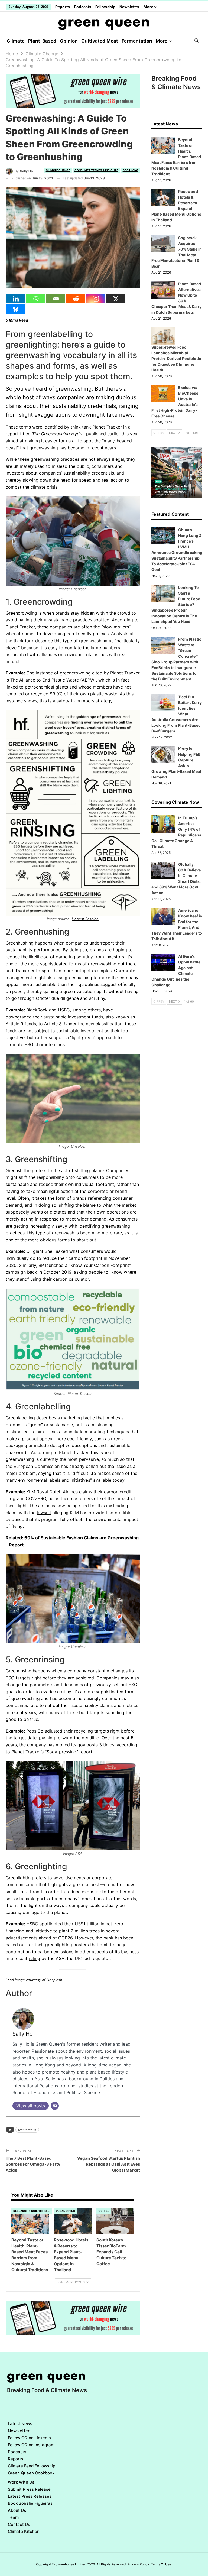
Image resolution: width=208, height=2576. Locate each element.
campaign (16, 1272)
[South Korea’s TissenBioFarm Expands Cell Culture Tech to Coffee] (115, 2221)
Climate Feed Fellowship (32, 2466)
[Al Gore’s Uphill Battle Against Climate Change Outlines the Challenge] (163, 962)
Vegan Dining (66, 2211)
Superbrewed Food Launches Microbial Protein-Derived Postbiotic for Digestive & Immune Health (176, 359)
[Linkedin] (16, 299)
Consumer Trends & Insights (96, 170)
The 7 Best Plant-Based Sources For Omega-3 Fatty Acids (33, 2164)
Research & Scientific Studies (33, 2211)
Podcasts (83, 7)
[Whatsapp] (36, 299)
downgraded (19, 1017)
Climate (16, 41)
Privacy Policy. (139, 2564)
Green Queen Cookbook (31, 2473)
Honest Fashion (85, 919)
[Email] (56, 299)
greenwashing (27, 2129)
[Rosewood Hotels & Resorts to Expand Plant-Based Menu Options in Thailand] (73, 2221)
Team (13, 2517)
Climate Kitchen (24, 2531)
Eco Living (131, 170)
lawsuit (44, 1513)
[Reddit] (76, 299)
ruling (34, 1958)
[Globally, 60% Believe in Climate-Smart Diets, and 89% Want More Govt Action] (163, 870)
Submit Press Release (29, 2489)
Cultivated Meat (100, 41)
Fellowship (105, 7)
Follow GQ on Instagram (31, 2445)
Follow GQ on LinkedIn (29, 2438)
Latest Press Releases (30, 2496)
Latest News (20, 2424)
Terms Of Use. (161, 2564)
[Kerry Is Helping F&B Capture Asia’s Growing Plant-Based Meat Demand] (163, 755)
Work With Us (21, 2482)
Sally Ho (22, 2034)
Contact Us (19, 2524)
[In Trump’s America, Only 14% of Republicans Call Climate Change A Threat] (163, 824)
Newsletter (129, 7)
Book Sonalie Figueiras (30, 2503)
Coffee (104, 2211)
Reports (63, 7)
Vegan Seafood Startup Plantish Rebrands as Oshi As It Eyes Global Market (109, 2164)
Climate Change (58, 170)
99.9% (56, 694)
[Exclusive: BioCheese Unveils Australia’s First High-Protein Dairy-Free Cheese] (163, 394)
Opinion (69, 41)
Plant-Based (42, 41)
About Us (17, 2510)
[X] (116, 299)
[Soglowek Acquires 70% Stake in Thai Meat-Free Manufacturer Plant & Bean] (163, 244)
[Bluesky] (16, 309)
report (12, 434)
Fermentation (137, 41)
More (149, 7)
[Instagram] (96, 299)
